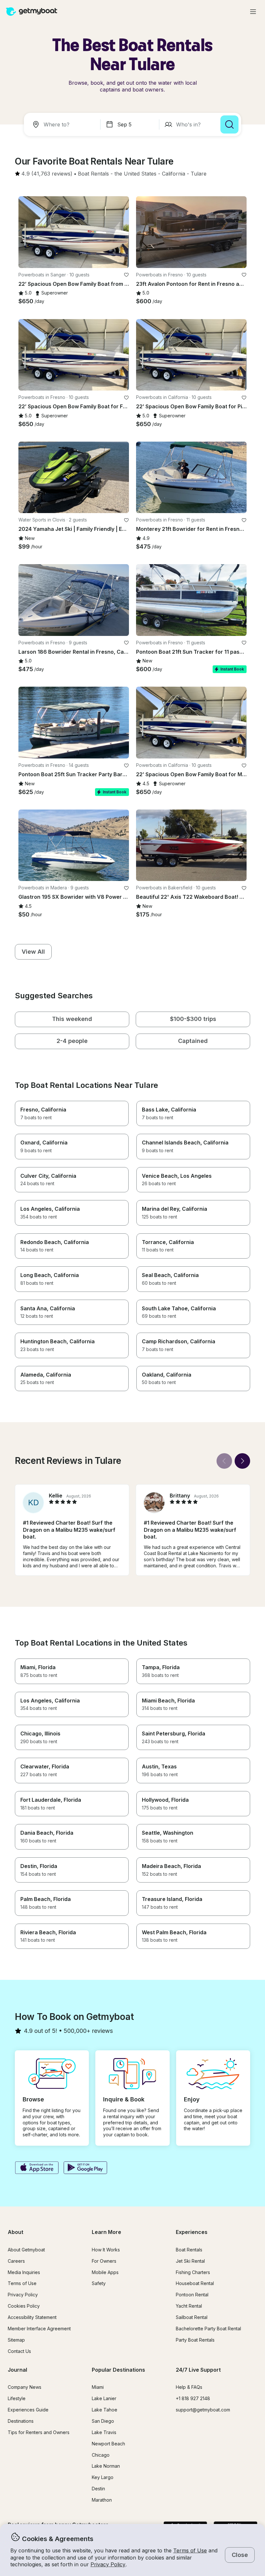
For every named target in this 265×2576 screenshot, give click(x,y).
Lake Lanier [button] (104, 2398)
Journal (17, 2370)
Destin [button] (98, 2489)
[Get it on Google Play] (85, 2168)
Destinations (21, 2421)
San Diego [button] (103, 2421)
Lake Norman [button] (106, 2466)
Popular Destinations (118, 2370)
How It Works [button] (106, 2250)
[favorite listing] (126, 275)
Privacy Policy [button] (108, 2564)
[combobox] (63, 124)
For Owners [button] (104, 2261)
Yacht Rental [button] (189, 2306)
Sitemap (16, 2340)
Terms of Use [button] (190, 2550)
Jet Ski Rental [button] (190, 2261)
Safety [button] (99, 2283)
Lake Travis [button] (104, 2432)
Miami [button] (98, 2387)
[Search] (229, 124)
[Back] (224, 1461)
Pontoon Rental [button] (192, 2295)
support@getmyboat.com (203, 2410)
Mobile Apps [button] (105, 2272)
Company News (25, 2387)
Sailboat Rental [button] (192, 2317)
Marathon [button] (102, 2500)
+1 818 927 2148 (193, 2398)
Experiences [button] (192, 2232)
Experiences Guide (28, 2410)
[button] (93, 174)
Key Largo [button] (103, 2477)
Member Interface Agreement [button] (39, 2329)
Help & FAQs (189, 2387)
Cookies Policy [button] (24, 2306)
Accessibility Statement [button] (32, 2317)
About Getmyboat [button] (26, 2250)
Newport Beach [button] (108, 2444)
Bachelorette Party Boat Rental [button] (208, 2329)
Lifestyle (17, 2398)
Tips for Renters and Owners (39, 2432)
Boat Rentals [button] (189, 2250)
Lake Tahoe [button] (105, 2410)
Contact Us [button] (19, 2351)
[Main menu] (253, 12)
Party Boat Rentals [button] (195, 2340)
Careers (16, 2261)
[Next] (242, 1461)
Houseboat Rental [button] (195, 2283)
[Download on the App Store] (37, 2168)
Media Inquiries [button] (24, 2272)
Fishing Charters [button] (193, 2272)
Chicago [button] (101, 2455)
